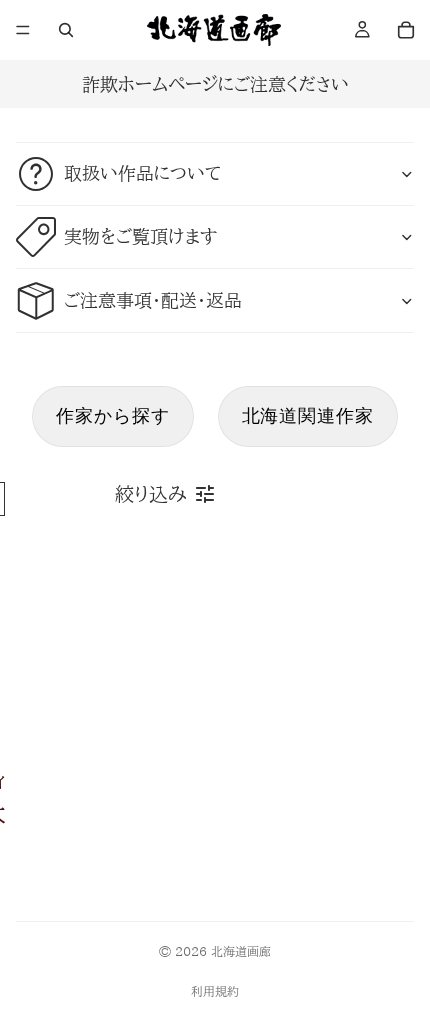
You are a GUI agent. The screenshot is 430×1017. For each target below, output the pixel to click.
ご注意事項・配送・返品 (153, 300)
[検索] (66, 30)
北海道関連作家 (308, 415)
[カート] (406, 30)
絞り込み (150, 494)
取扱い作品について (142, 173)
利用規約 (215, 991)
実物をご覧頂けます (140, 236)
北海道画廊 (241, 951)
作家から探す (112, 415)
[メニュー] (23, 30)
